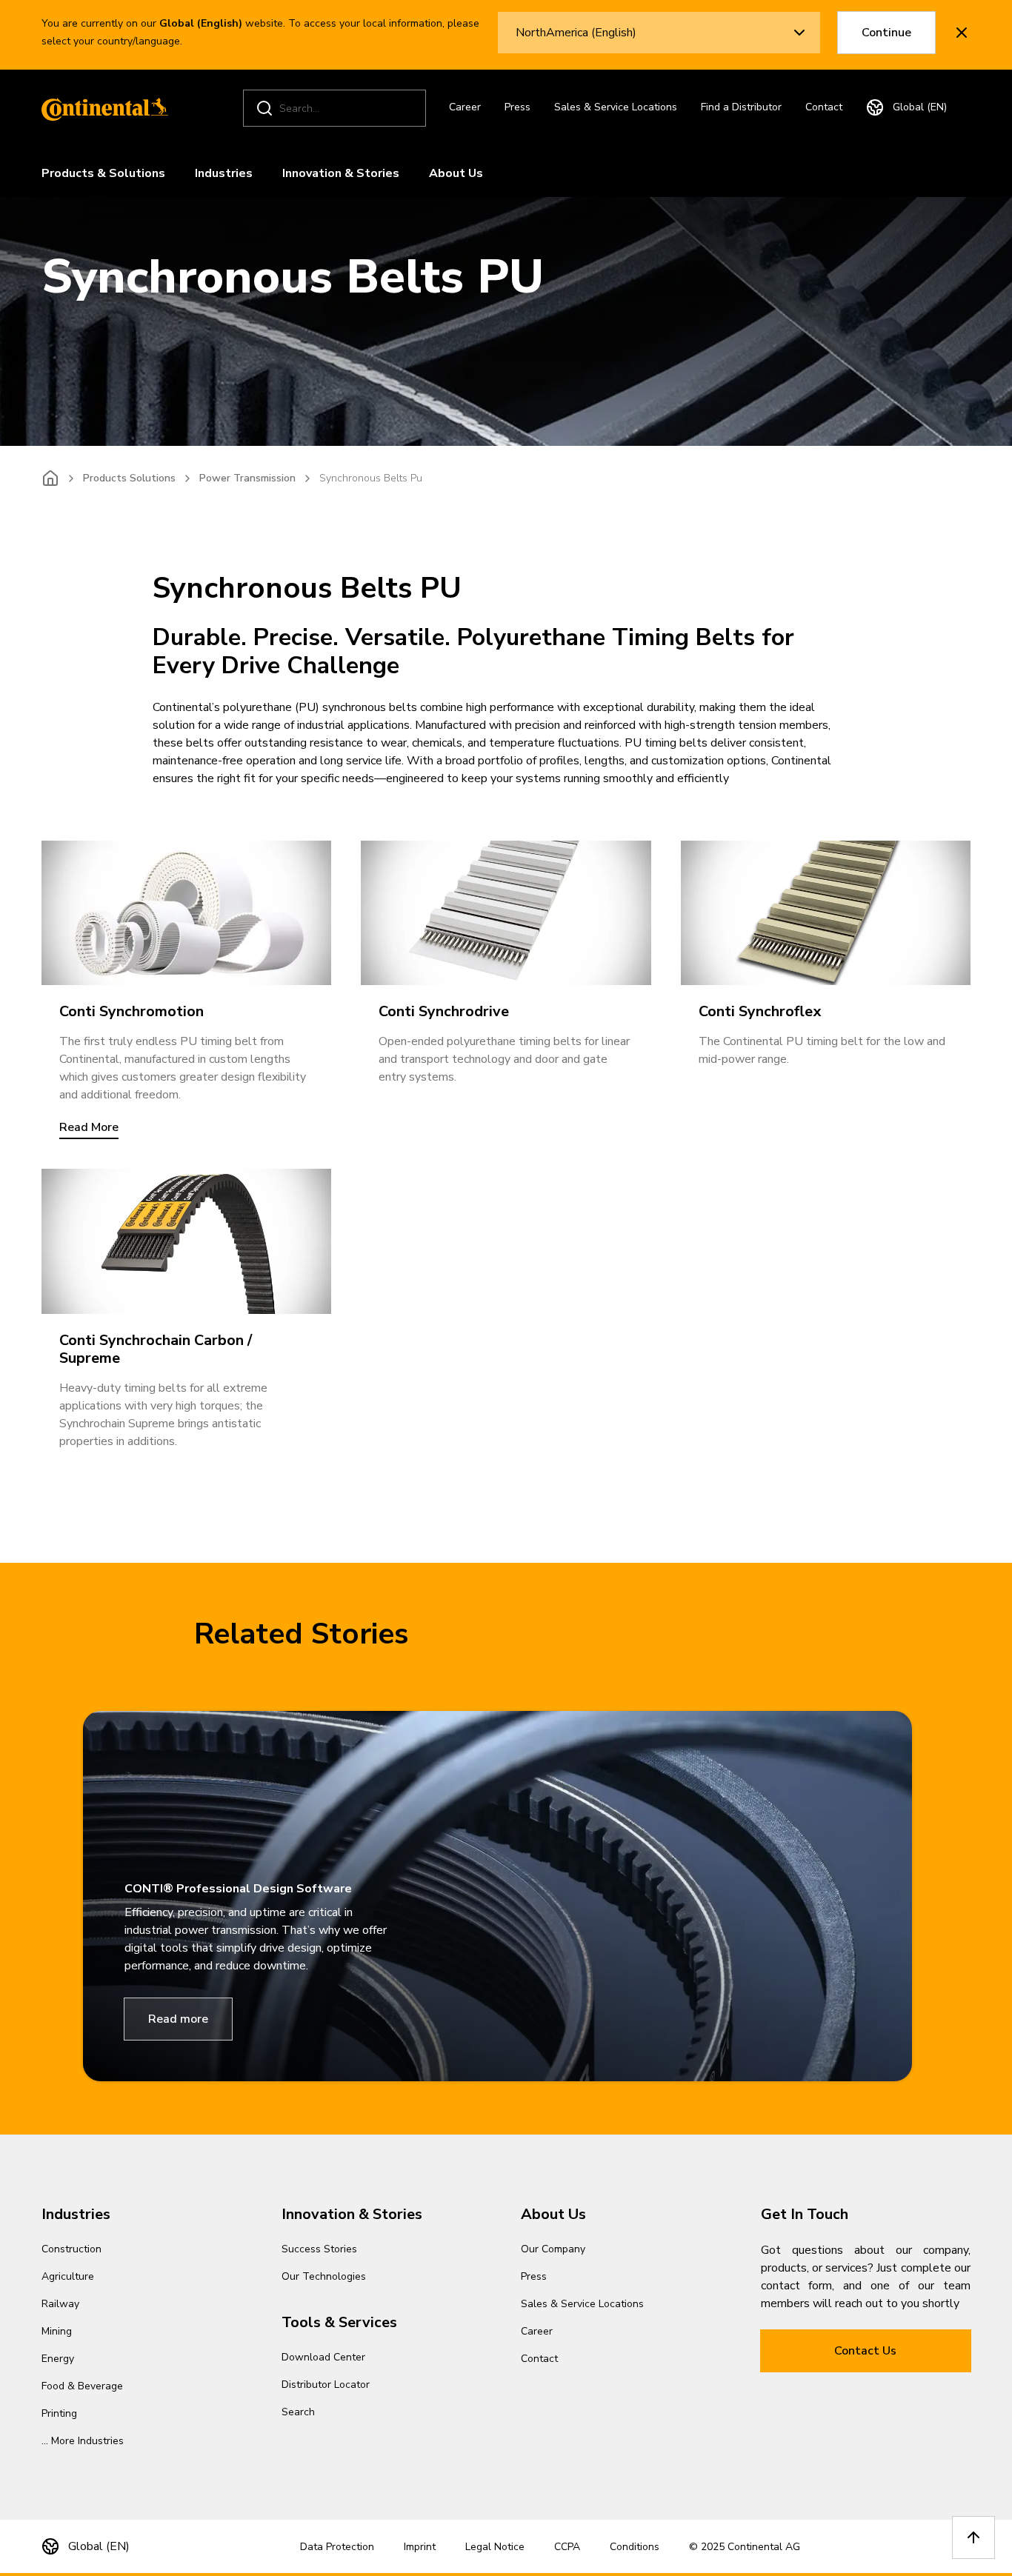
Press (517, 107)
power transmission (247, 478)
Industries (224, 173)
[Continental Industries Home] (101, 108)
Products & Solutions (103, 173)
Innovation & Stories (341, 173)
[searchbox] (337, 109)
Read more (178, 2019)
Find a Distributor (741, 107)
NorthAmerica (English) (576, 33)
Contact (824, 107)
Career (465, 107)
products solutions (129, 478)
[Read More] (186, 913)
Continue (886, 33)
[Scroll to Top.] (973, 2537)
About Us (456, 173)
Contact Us (865, 2351)
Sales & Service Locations (616, 107)
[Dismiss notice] (962, 33)
